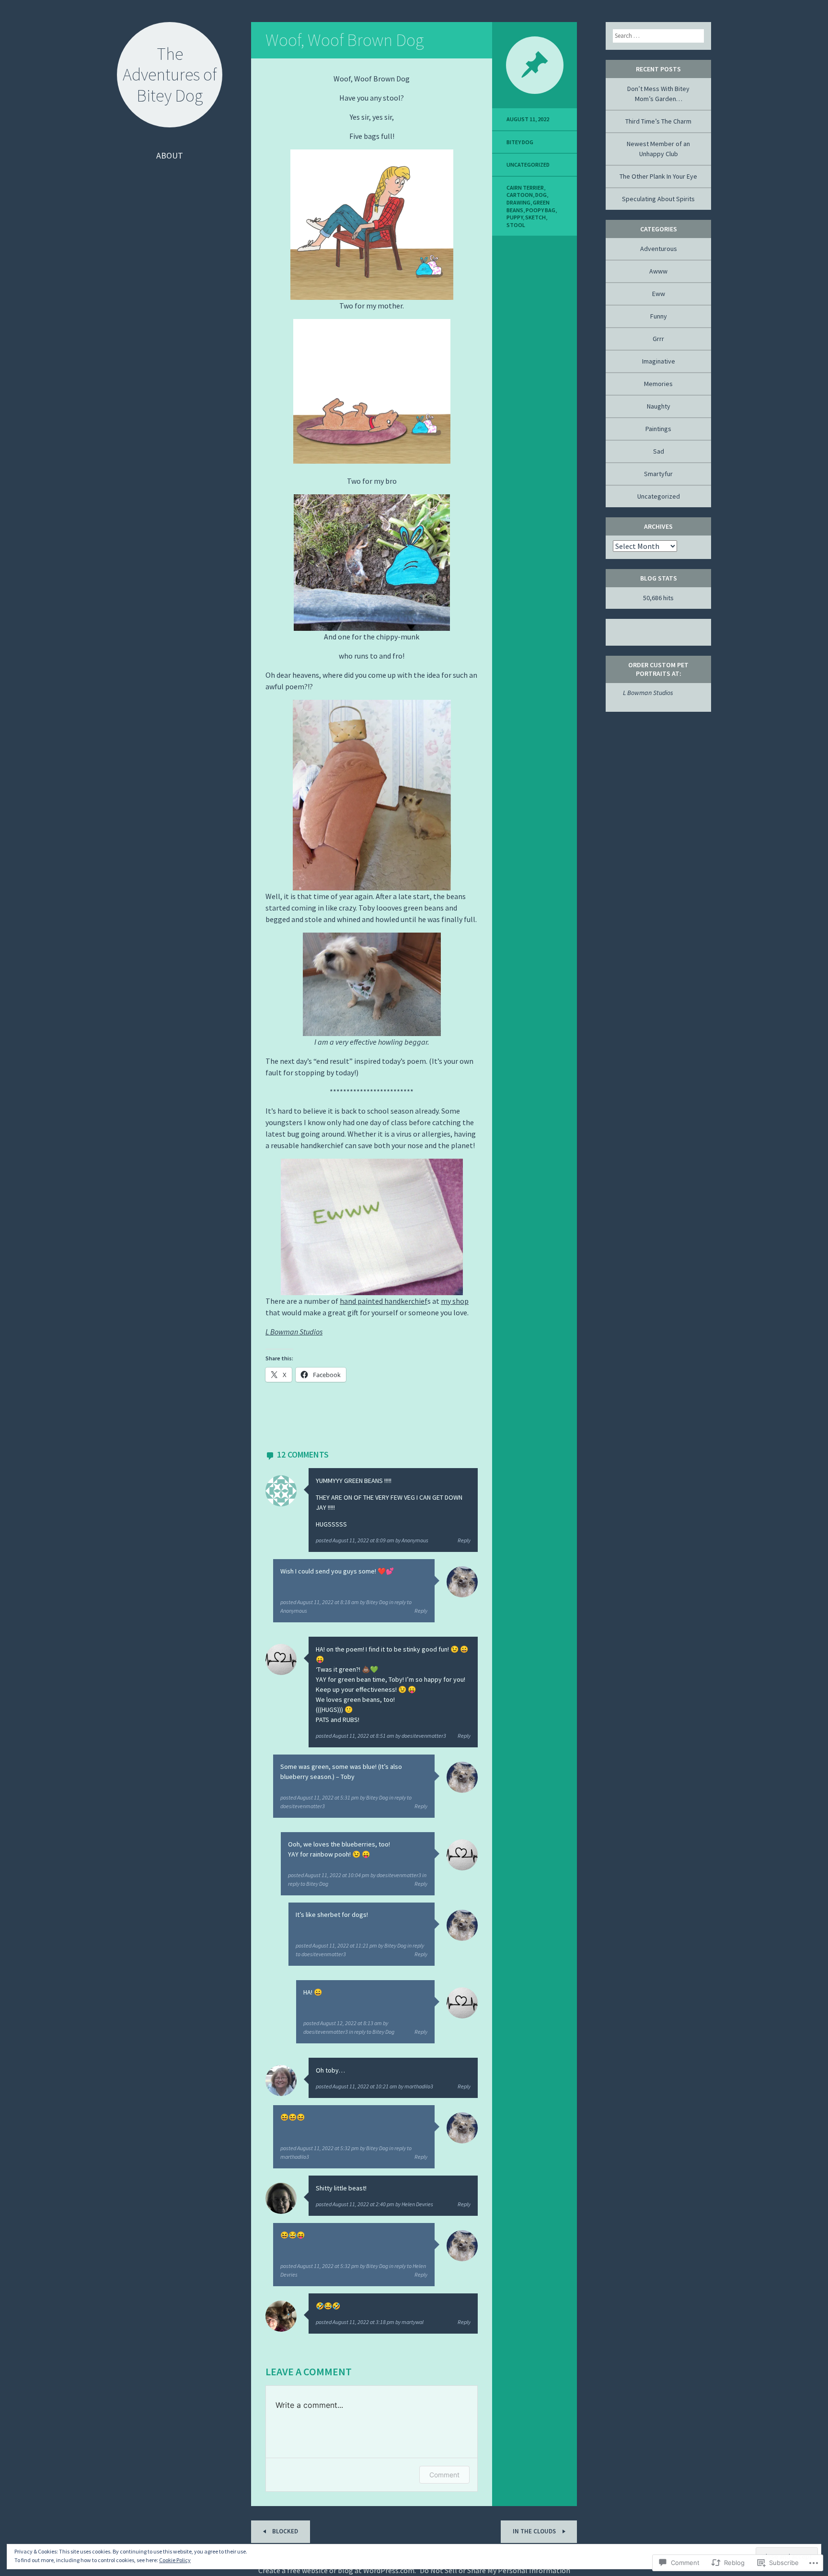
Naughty (659, 406)
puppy (515, 217)
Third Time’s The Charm (658, 121)
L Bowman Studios (294, 1332)
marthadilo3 (419, 2086)
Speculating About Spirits (658, 199)
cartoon (520, 195)
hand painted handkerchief (384, 1301)
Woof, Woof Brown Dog (345, 40)
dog (541, 195)
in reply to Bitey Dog (372, 2032)
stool (516, 225)
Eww (659, 294)
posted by (372, 1540)
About (170, 155)
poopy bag (540, 210)
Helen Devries (417, 2204)
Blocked (284, 2531)
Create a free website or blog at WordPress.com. (337, 2570)
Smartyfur (658, 474)
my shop (455, 1301)
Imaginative (659, 361)
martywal (413, 2322)
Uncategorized (528, 165)
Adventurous (659, 249)
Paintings (658, 429)
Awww (658, 271)
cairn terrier (525, 188)
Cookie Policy (175, 2560)
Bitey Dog (377, 1602)
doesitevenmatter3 (424, 1736)
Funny (659, 316)
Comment (444, 2475)
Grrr (658, 339)
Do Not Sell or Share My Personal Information (495, 2570)
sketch (535, 217)
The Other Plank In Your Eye (658, 176)
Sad (659, 451)
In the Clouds (535, 2531)
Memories (658, 384)
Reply (464, 1540)
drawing (518, 202)
